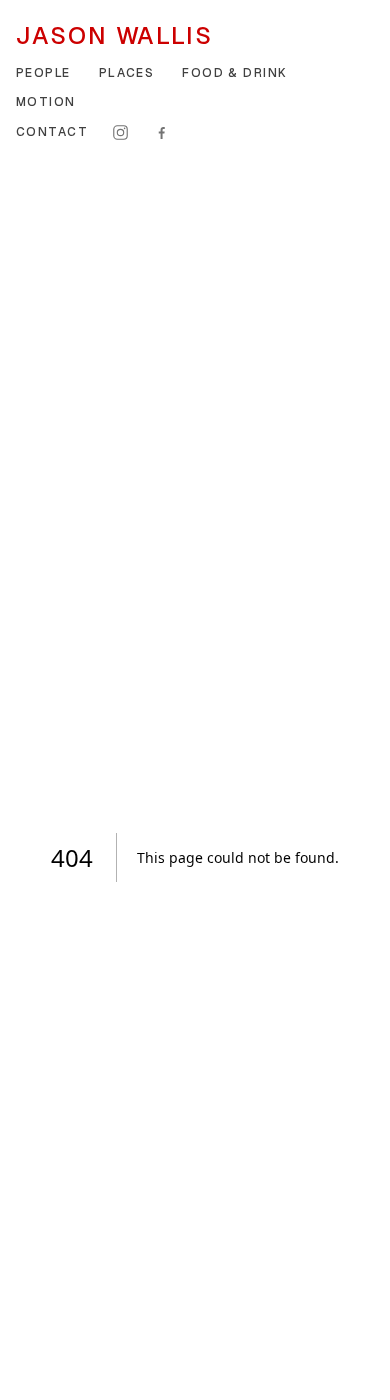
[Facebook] (161, 132)
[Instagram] (120, 132)
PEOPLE (43, 73)
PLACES (127, 73)
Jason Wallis (114, 35)
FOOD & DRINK (234, 73)
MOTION (46, 102)
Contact (52, 132)
